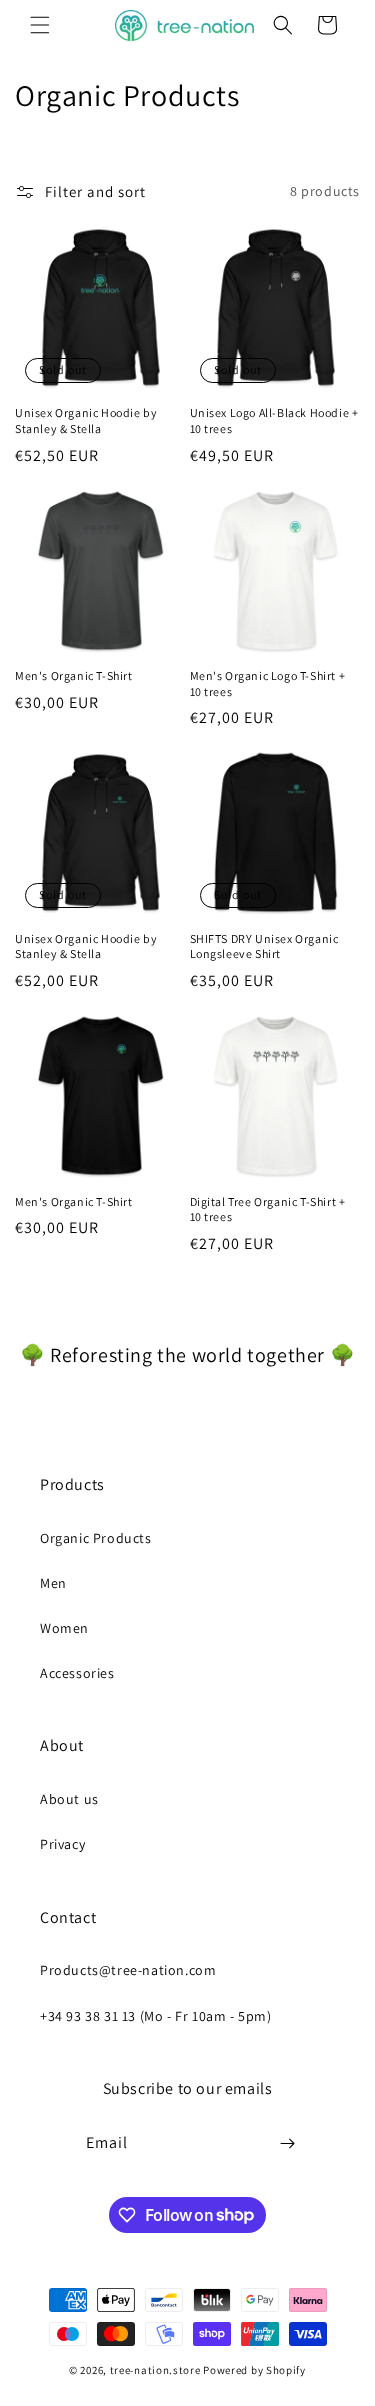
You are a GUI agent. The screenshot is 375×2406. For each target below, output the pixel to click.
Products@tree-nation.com (128, 1970)
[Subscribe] (287, 2143)
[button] (40, 25)
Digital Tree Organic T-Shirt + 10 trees (268, 1209)
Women (64, 1628)
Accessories (77, 1673)
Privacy (62, 1844)
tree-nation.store (155, 2370)
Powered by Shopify (254, 2370)
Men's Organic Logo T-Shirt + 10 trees (268, 683)
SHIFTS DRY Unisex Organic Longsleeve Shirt (264, 946)
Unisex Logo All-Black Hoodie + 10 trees (274, 420)
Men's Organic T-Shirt (74, 675)
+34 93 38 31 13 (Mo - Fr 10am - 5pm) (156, 2016)
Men (53, 1583)
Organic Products (96, 1538)
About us (69, 1799)
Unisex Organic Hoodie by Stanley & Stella (86, 420)
